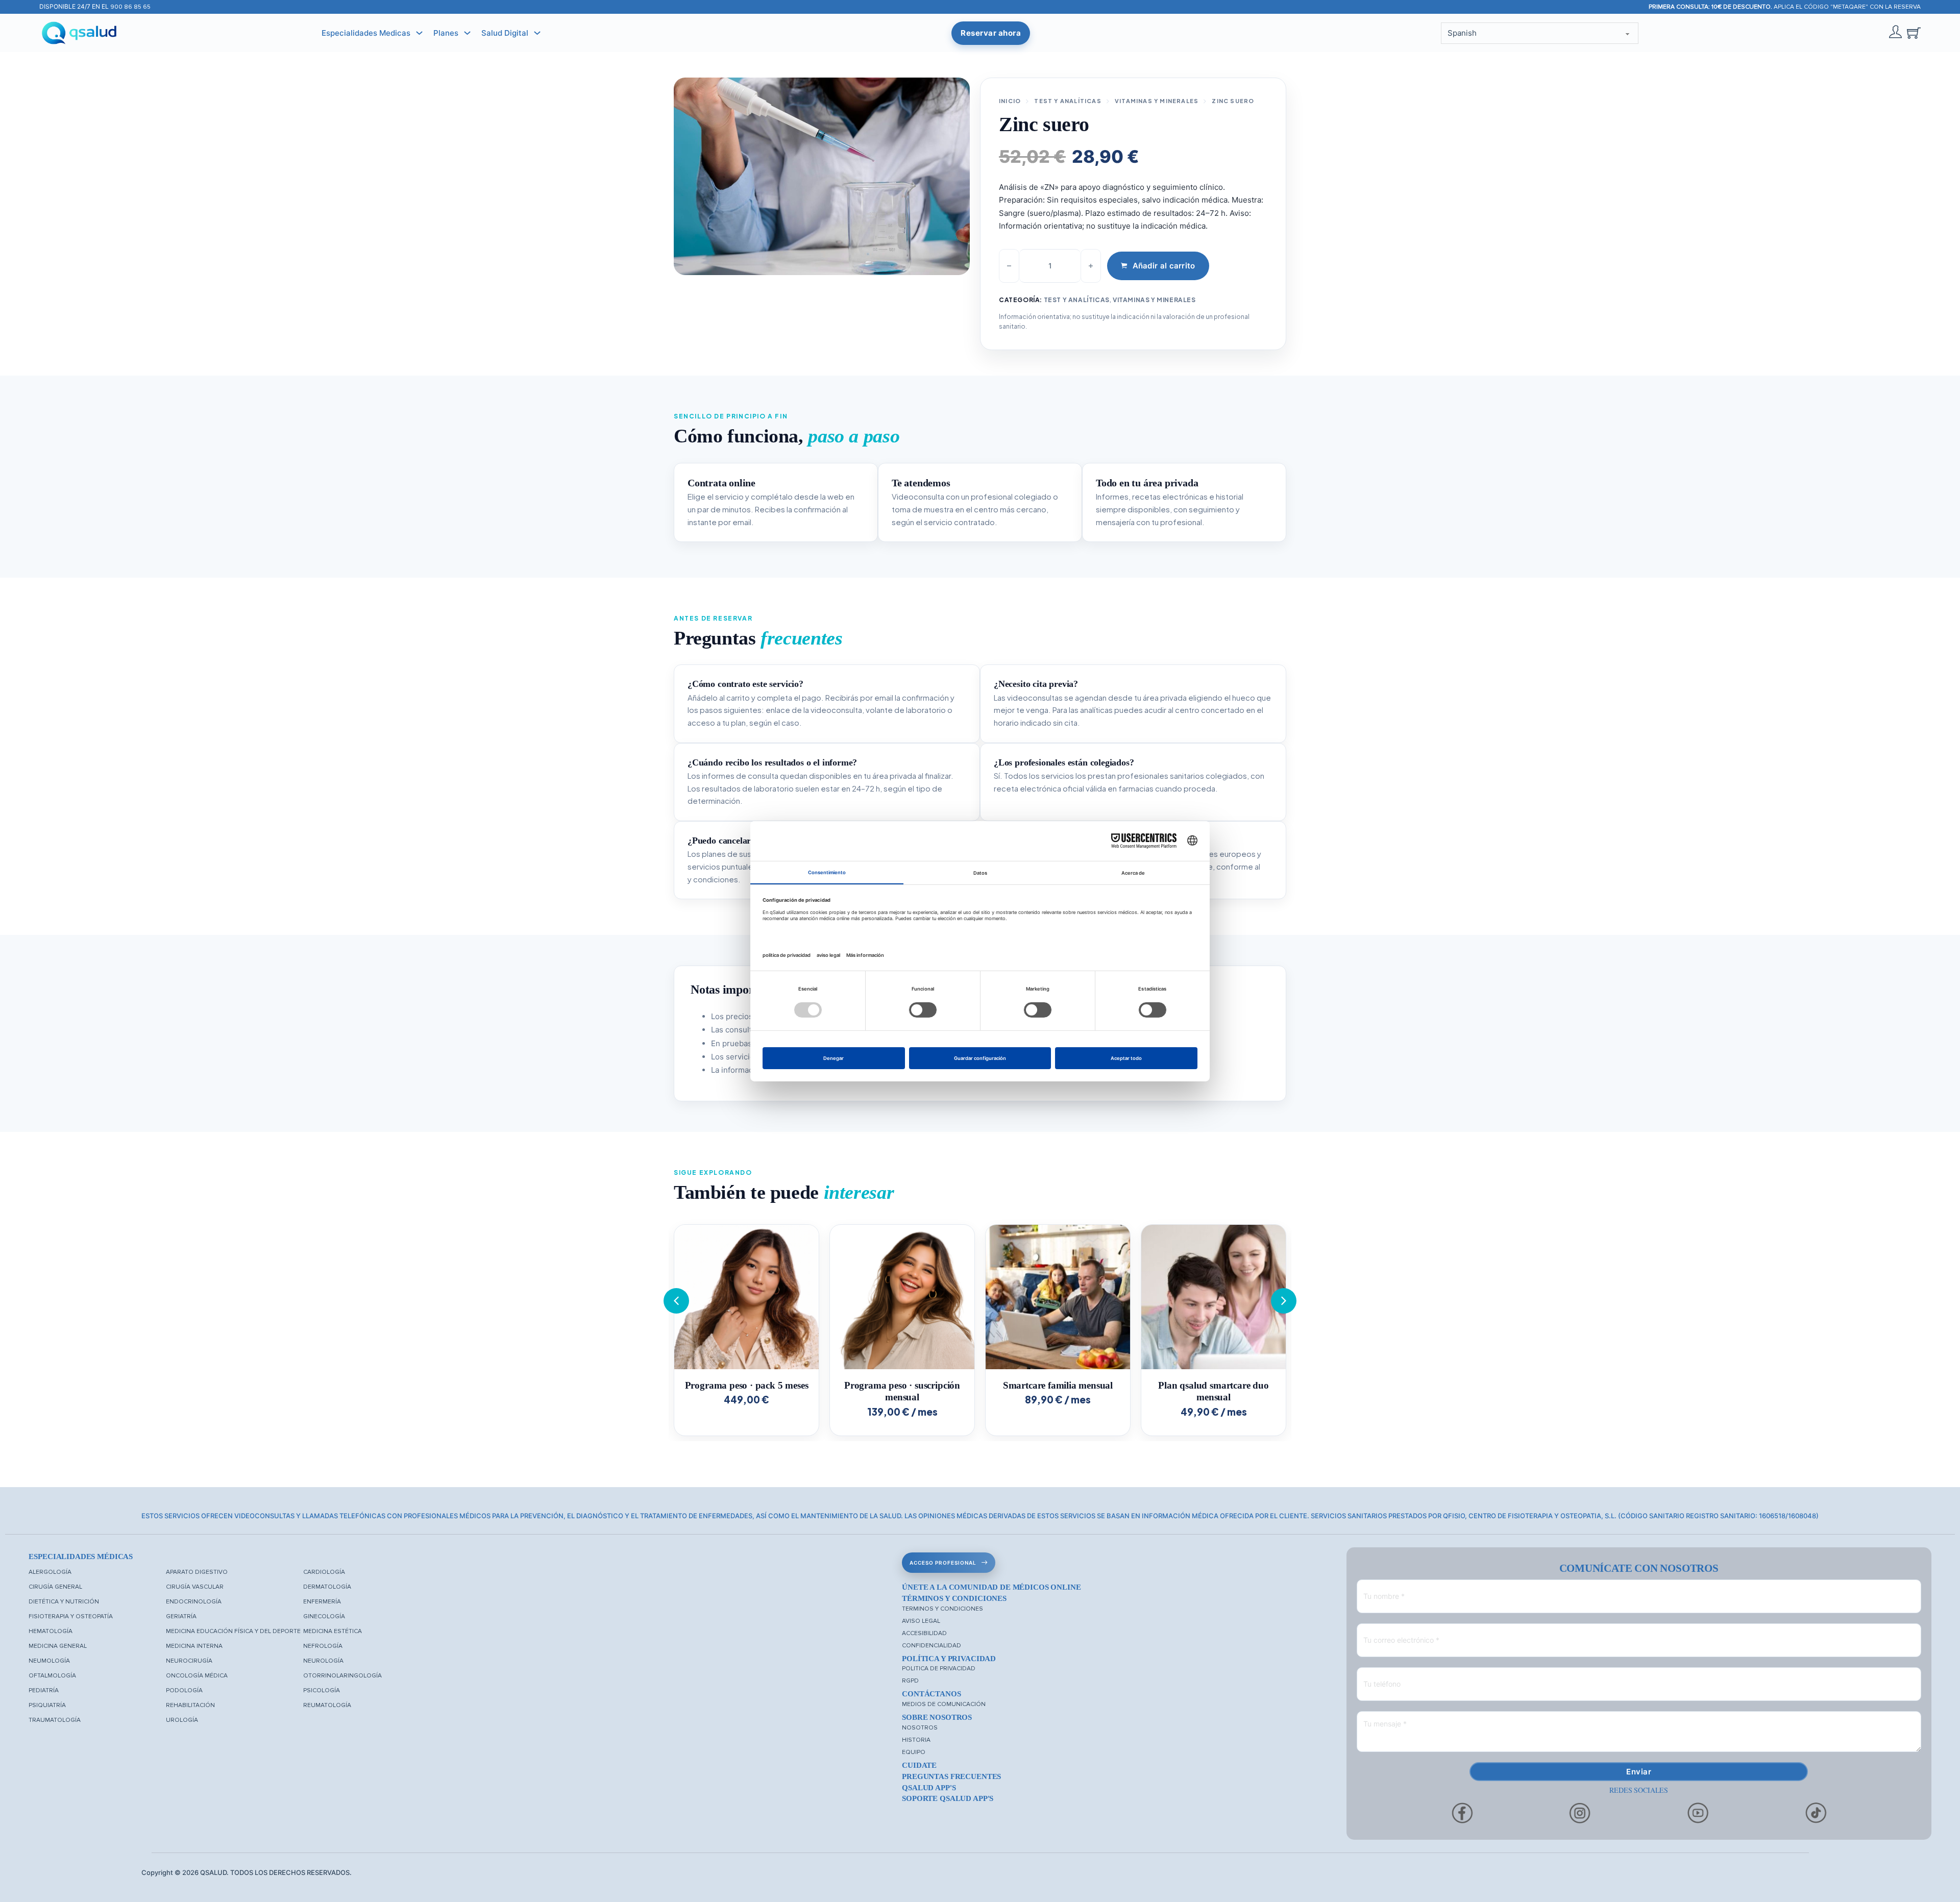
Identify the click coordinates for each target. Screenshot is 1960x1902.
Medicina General (58, 1646)
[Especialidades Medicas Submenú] (419, 33)
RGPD (910, 1681)
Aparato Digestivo (197, 1572)
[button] (1284, 1301)
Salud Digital (505, 33)
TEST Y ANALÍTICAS (1068, 101)
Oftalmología (52, 1676)
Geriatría (181, 1616)
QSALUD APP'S (929, 1788)
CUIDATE (919, 1765)
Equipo (914, 1752)
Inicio (1010, 101)
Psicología (322, 1690)
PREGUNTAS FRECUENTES (951, 1776)
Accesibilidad (924, 1633)
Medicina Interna (194, 1646)
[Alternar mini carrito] (1914, 33)
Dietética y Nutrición (64, 1602)
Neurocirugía (189, 1661)
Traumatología (55, 1720)
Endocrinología (194, 1602)
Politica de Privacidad (939, 1669)
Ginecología (324, 1616)
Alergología (50, 1572)
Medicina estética (333, 1631)
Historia (916, 1740)
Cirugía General (55, 1587)
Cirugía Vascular (195, 1587)
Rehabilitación (190, 1705)
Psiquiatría (47, 1705)
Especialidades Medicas (366, 33)
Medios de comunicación (944, 1704)
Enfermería (322, 1602)
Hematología (51, 1631)
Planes (446, 33)
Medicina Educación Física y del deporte (233, 1631)
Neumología (49, 1661)
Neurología (323, 1661)
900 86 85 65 (130, 7)
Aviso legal (921, 1621)
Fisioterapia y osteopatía (71, 1616)
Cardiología (324, 1572)
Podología (184, 1690)
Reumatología (327, 1705)
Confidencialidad (932, 1646)
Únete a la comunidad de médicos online (991, 1587)
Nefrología (323, 1646)
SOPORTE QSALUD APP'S (948, 1798)
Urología (182, 1720)
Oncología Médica (197, 1676)
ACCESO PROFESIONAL (943, 1563)
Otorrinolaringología (342, 1676)
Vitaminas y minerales (1157, 101)
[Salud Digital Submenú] (537, 33)
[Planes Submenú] (467, 33)
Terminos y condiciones (942, 1609)
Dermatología (327, 1587)
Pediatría (44, 1690)
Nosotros (920, 1728)
